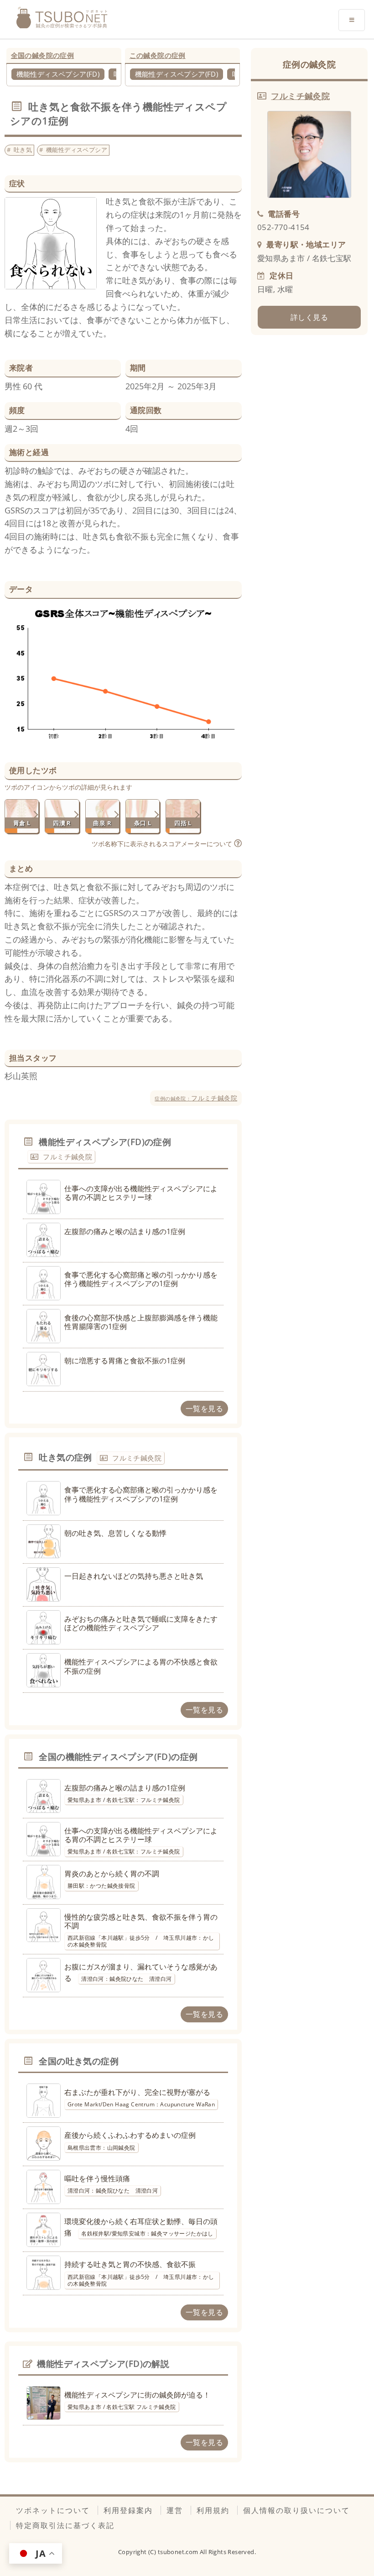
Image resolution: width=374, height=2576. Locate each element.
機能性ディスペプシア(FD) (58, 74)
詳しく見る (309, 317)
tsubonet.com (179, 2552)
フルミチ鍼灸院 (196, 1098)
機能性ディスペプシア (77, 150)
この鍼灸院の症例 (158, 55)
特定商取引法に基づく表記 (65, 2525)
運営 (175, 2510)
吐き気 (23, 150)
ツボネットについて (53, 2510)
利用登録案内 (128, 2510)
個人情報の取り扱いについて (296, 2510)
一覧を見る (204, 1408)
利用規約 (213, 2510)
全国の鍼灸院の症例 (43, 55)
